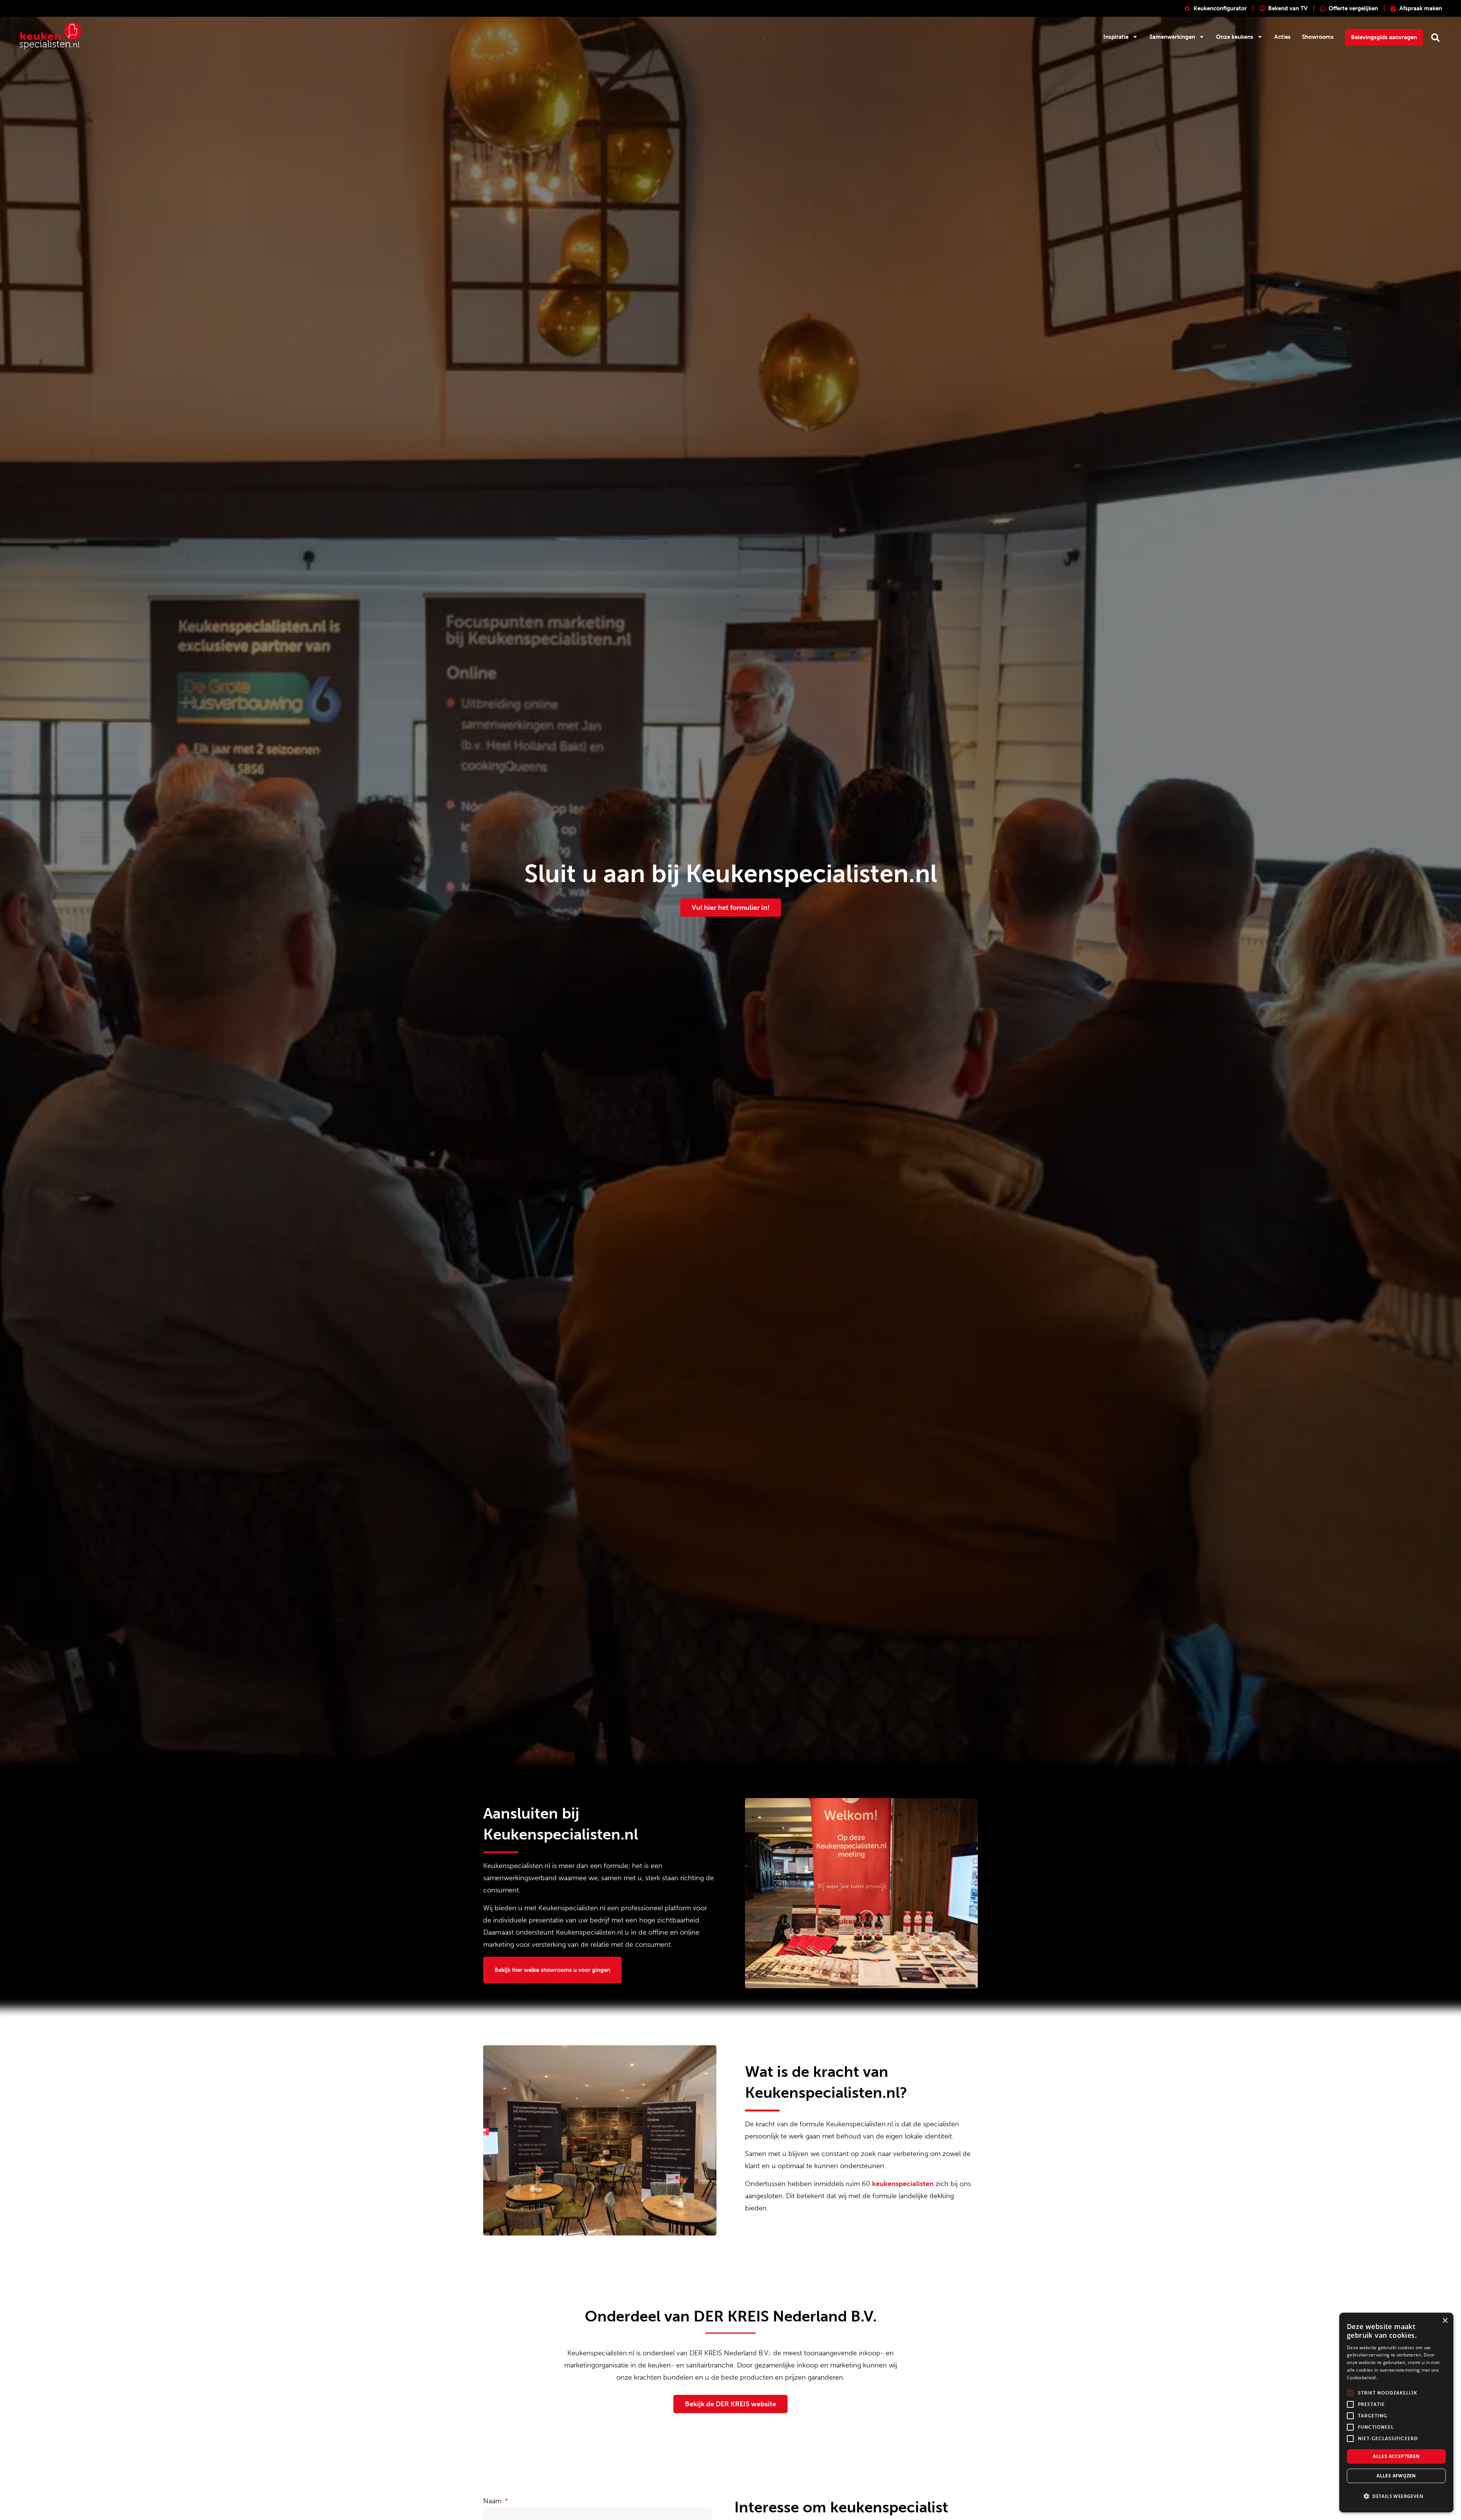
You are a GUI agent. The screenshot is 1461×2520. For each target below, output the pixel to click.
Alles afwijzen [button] (1396, 2476)
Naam (493, 2501)
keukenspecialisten (903, 2184)
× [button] (1445, 2321)
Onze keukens (1235, 37)
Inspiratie (1116, 37)
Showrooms (1318, 37)
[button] (1435, 37)
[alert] (1396, 2413)
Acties (1282, 37)
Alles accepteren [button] (1396, 2456)
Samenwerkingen (1172, 37)
